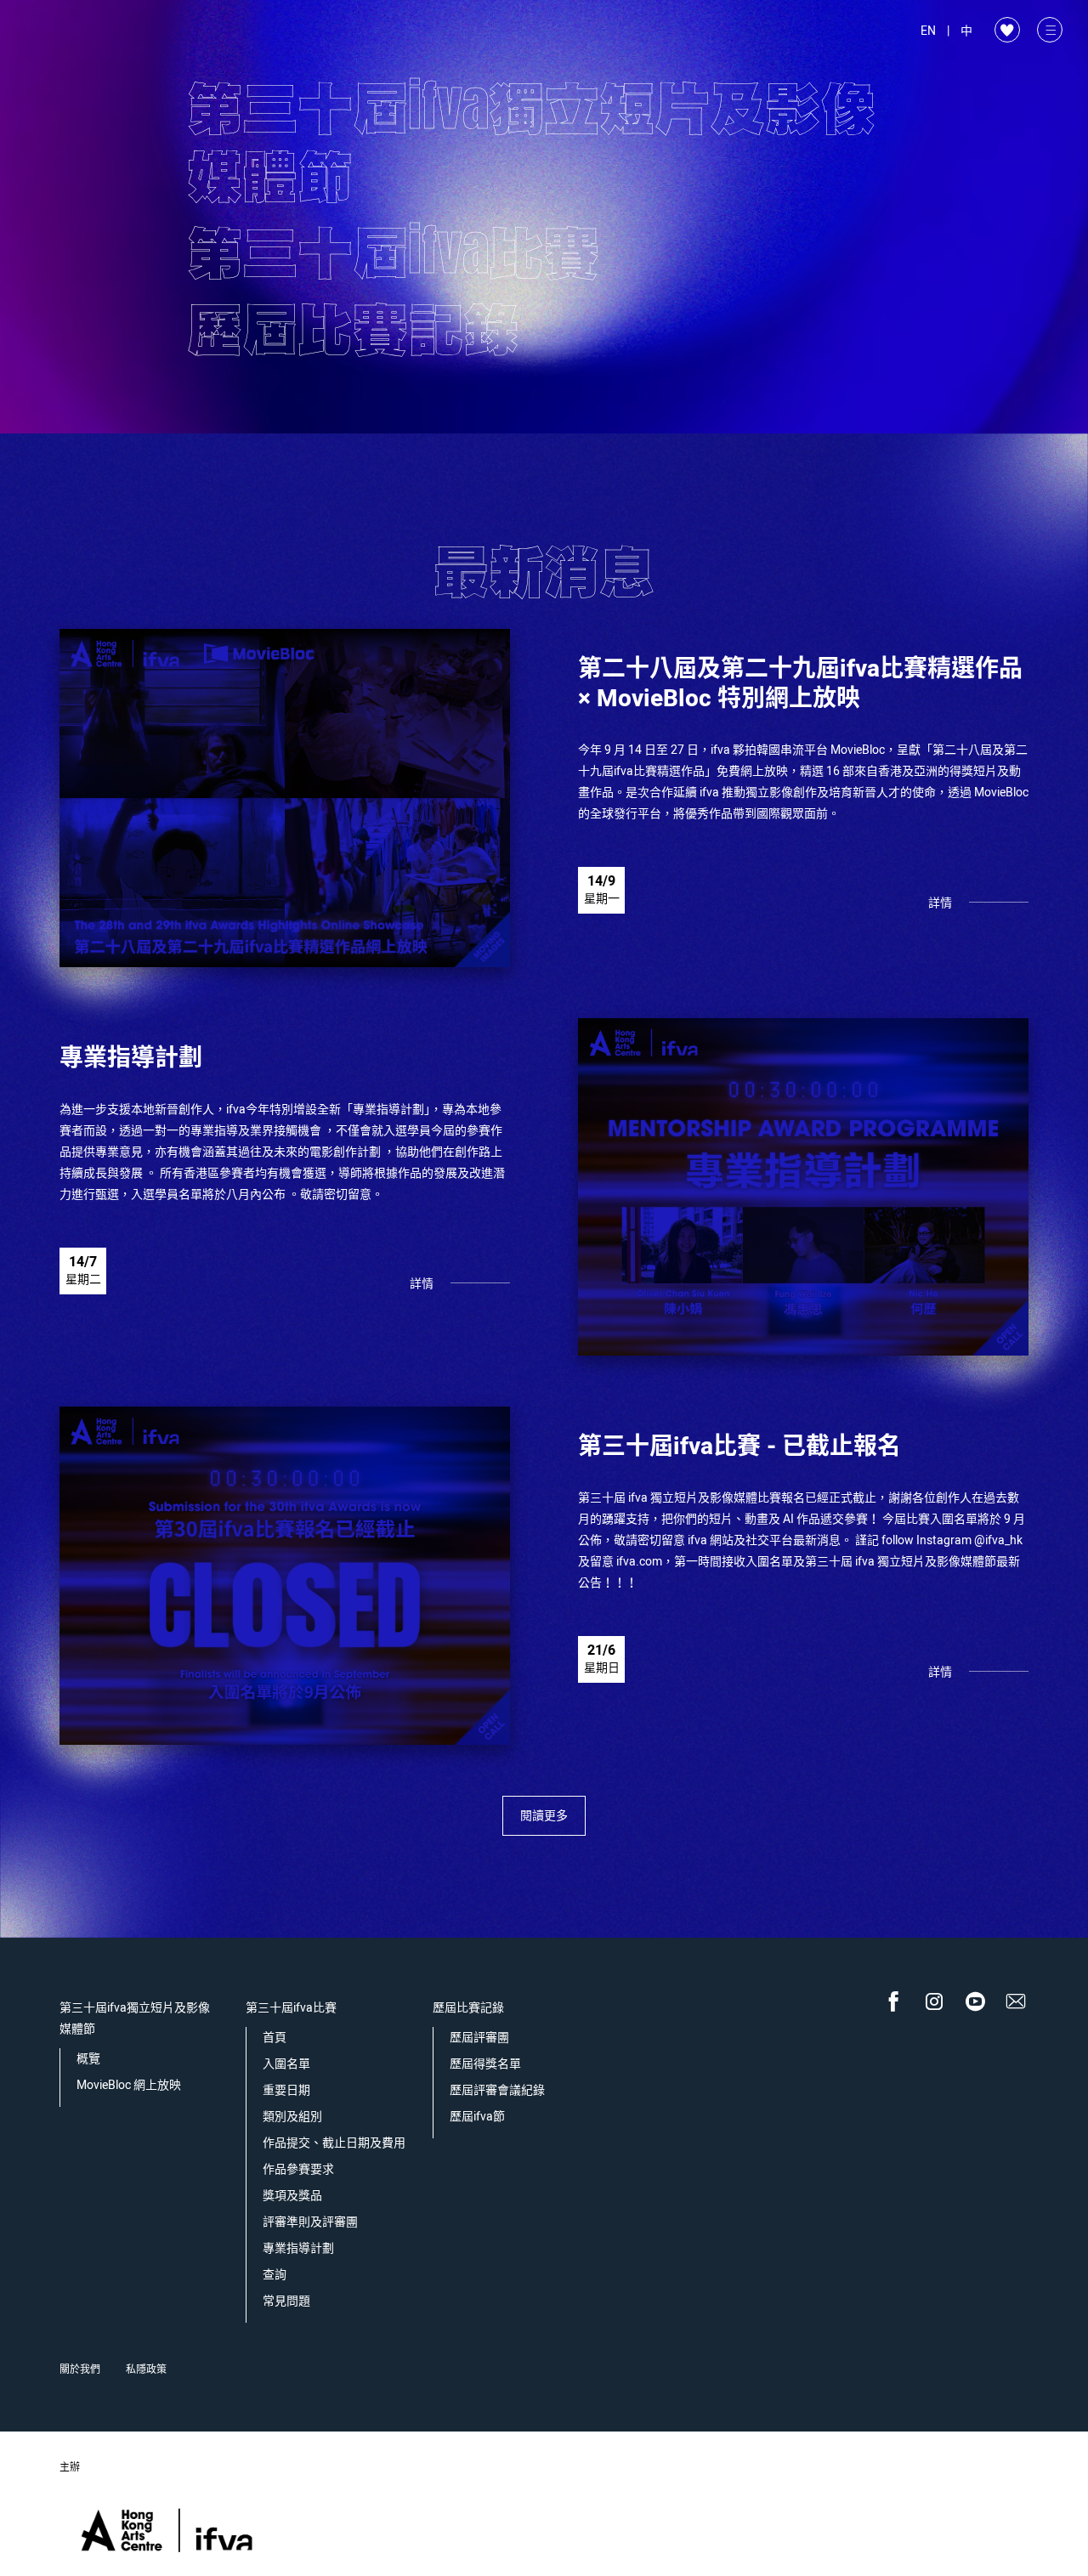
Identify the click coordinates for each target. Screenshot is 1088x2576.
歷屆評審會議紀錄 (497, 2090)
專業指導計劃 (298, 2248)
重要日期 (286, 2090)
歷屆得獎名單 (485, 2064)
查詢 (275, 2275)
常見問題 (286, 2301)
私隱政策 (146, 2369)
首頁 (275, 2038)
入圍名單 (286, 2064)
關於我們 (80, 2369)
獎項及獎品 (292, 2196)
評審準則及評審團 (310, 2222)
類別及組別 (292, 2117)
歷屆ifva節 (477, 2117)
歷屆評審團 (479, 2038)
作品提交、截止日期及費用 (334, 2143)
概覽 (88, 2059)
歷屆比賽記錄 (468, 2008)
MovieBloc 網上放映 (129, 2085)
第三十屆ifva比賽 (291, 2008)
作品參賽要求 (298, 2169)
